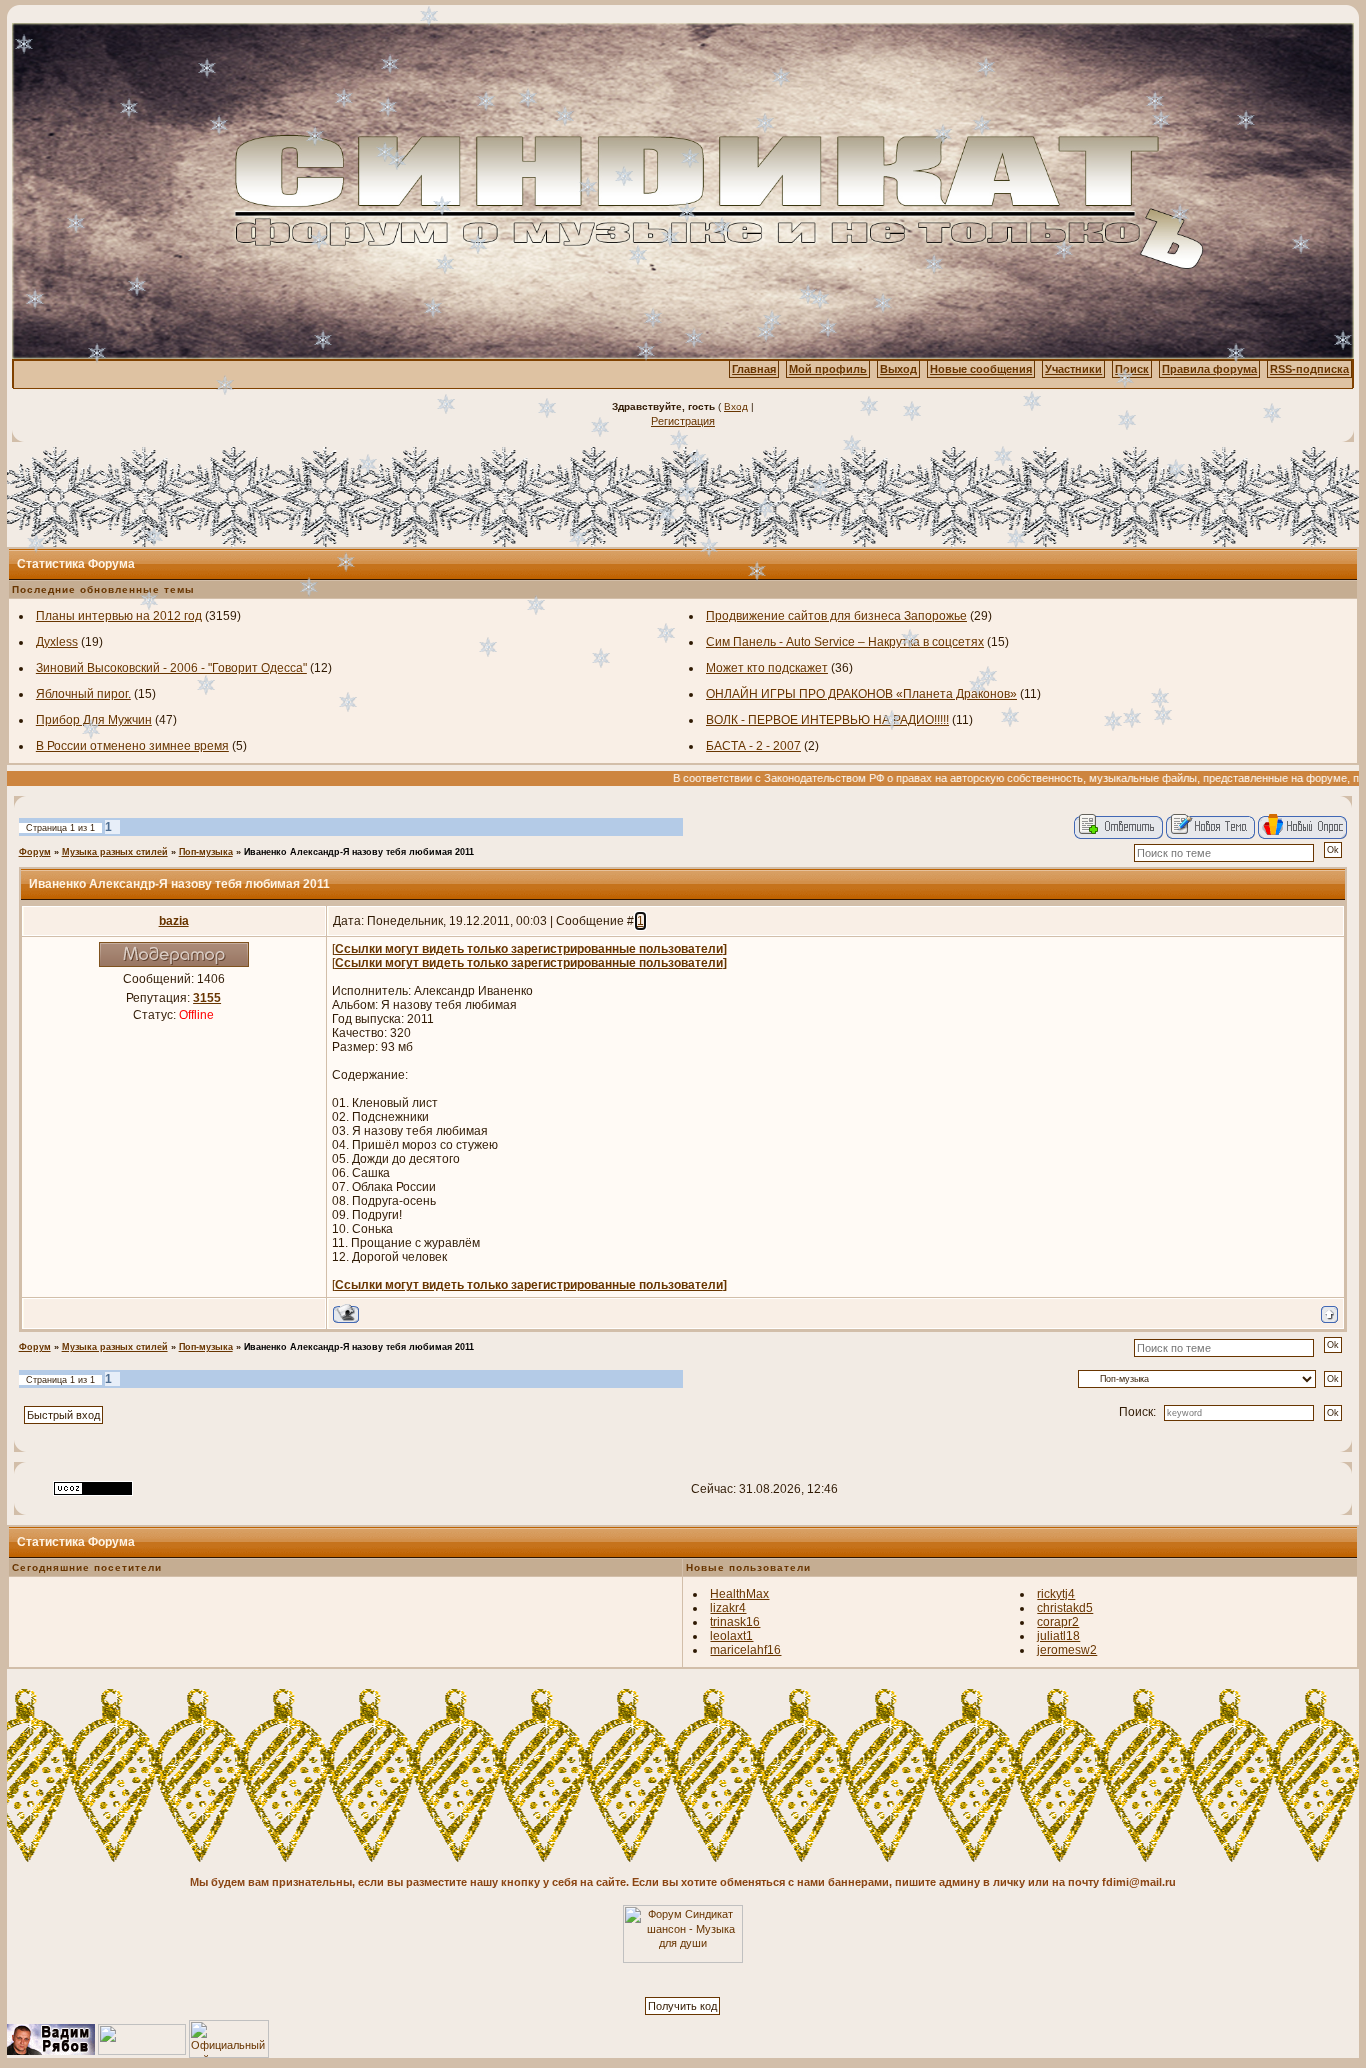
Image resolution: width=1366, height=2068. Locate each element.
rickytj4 (1056, 1594)
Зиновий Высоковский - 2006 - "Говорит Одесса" (171, 668)
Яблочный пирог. (83, 694)
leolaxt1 (731, 1636)
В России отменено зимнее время (132, 746)
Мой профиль (828, 369)
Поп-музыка (206, 852)
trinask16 (735, 1622)
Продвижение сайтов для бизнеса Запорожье (836, 616)
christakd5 (1065, 1608)
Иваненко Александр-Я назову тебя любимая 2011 (359, 852)
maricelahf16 (745, 1650)
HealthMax (739, 1594)
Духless (57, 642)
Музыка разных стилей (115, 852)
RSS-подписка (1309, 369)
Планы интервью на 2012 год (119, 616)
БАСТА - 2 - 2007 (753, 746)
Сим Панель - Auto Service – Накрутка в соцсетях (845, 642)
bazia (174, 921)
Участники (1073, 369)
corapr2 (1058, 1622)
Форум (35, 852)
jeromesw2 (1067, 1650)
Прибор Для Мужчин (94, 720)
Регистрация (683, 421)
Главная (754, 369)
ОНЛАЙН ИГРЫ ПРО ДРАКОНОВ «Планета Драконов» (861, 694)
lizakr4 (728, 1608)
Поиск (1132, 369)
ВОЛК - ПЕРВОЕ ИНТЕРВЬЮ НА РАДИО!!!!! (827, 720)
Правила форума (1209, 369)
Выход (898, 369)
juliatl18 (1058, 1636)
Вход (736, 406)
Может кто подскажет (767, 668)
